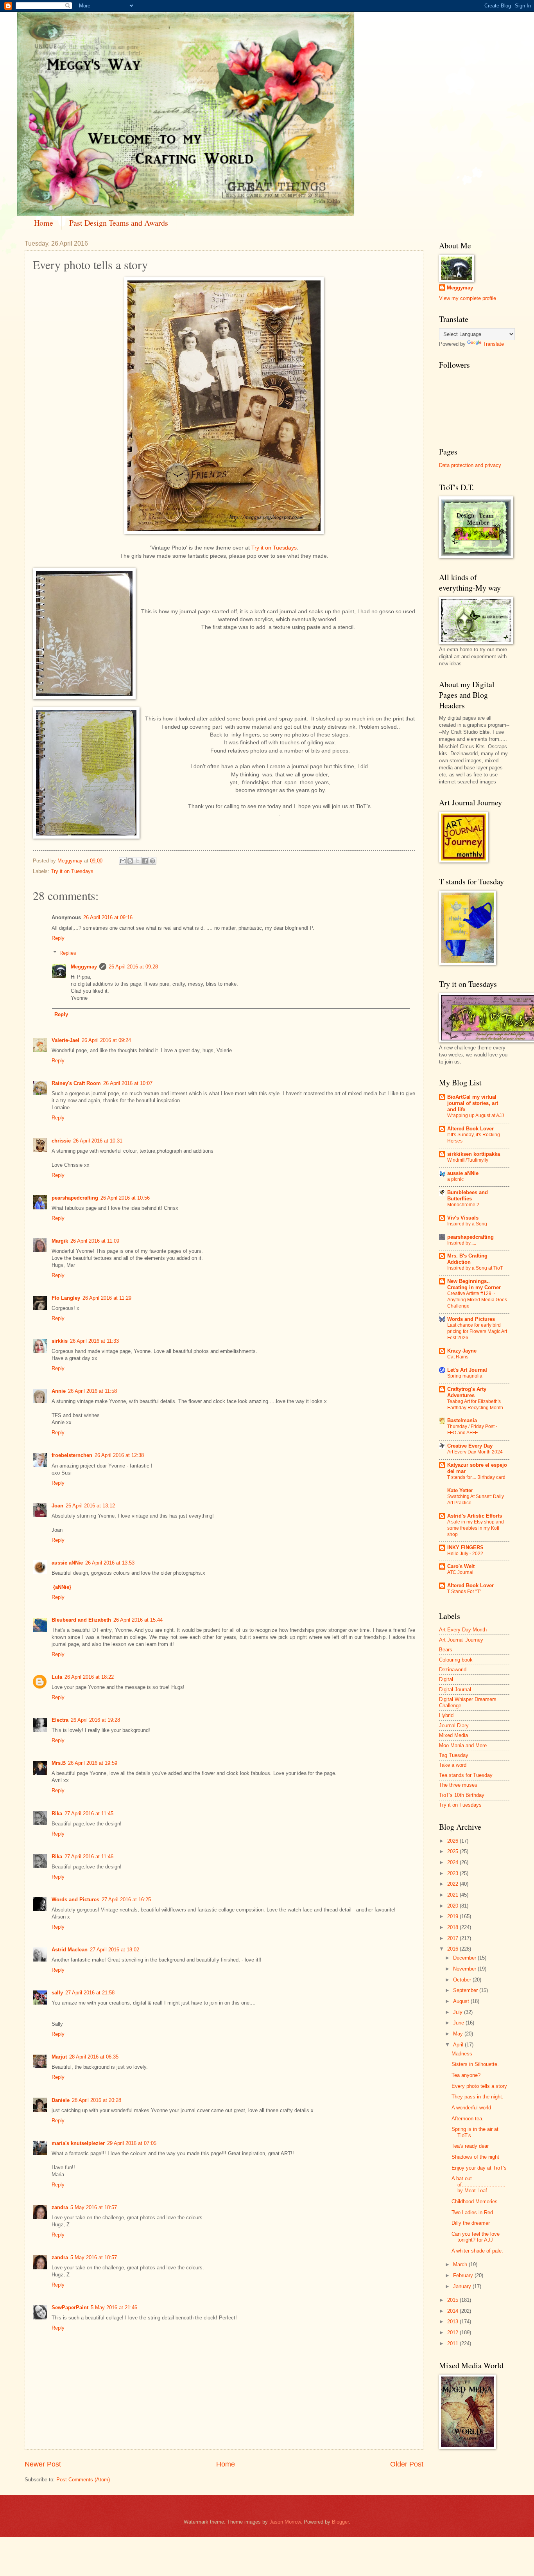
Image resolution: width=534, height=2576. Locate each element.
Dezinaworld (453, 1670)
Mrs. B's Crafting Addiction (467, 1259)
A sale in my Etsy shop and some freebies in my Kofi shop (476, 1528)
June (459, 2023)
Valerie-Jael (65, 1040)
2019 (453, 1916)
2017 (453, 1938)
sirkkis (60, 1341)
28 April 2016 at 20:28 (97, 2100)
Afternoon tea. (468, 2119)
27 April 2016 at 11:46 (89, 1857)
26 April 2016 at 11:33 (94, 1341)
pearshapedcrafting (75, 1198)
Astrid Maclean (70, 1950)
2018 (453, 1927)
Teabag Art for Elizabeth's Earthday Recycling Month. (476, 1405)
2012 (453, 2333)
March (461, 2264)
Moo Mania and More (463, 1745)
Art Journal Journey (461, 1640)
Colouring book (456, 1660)
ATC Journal (460, 1572)
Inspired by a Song (467, 1224)
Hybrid (446, 1715)
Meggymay (84, 967)
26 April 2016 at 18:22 (89, 1677)
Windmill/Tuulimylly (468, 1160)
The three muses (458, 1785)
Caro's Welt (461, 1566)
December (465, 1958)
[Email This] (123, 861)
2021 (453, 1895)
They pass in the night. (478, 2097)
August (462, 2001)
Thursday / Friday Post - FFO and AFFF (472, 1430)
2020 (453, 1906)
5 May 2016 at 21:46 (114, 2307)
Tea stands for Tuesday (466, 1775)
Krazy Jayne (462, 1351)
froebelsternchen (72, 1455)
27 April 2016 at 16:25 (126, 1900)
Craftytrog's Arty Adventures (467, 1392)
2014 (453, 2311)
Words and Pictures (75, 1900)
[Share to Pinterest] (152, 861)
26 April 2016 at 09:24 (106, 1040)
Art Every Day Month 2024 (475, 1452)
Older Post (407, 2464)
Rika (57, 1813)
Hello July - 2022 (465, 1554)
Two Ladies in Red (472, 2212)
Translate (493, 344)
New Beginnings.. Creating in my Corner (474, 1284)
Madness (462, 2054)
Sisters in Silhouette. (475, 2064)
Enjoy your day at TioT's (479, 2168)
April (459, 2045)
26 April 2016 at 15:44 (138, 1620)
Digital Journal (455, 1689)
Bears (446, 1650)
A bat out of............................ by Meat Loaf (478, 2184)
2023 (453, 1873)
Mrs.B (59, 1763)
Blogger (340, 2522)
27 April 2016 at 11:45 (89, 1813)
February (464, 2275)
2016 (453, 1949)
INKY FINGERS (465, 1548)
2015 (453, 2300)
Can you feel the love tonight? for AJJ (476, 2237)
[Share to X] (138, 861)
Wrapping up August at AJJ (476, 1116)
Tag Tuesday (454, 1755)
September (466, 1990)
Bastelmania (462, 1420)
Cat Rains (458, 1357)
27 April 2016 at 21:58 (90, 1993)
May (459, 2034)
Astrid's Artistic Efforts (475, 1516)
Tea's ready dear (470, 2146)
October (463, 1980)
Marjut (59, 2057)
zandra (60, 2207)
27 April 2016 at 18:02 (115, 1950)
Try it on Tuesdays (274, 548)
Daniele (61, 2100)
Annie (59, 1391)
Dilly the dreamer (471, 2223)
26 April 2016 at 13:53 (110, 1563)
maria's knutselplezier (78, 2143)
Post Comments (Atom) (83, 2480)
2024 (453, 1862)
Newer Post (43, 2464)
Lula (57, 1677)
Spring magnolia (465, 1376)
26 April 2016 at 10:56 (125, 1198)
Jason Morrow (285, 2522)
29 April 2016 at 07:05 (132, 2143)
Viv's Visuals (463, 1218)
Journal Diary (454, 1725)
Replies (68, 953)
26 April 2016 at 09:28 (133, 967)
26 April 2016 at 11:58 (92, 1391)
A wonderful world (471, 2108)
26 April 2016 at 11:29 (107, 1298)
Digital (446, 1679)
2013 (453, 2322)
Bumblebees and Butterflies (468, 1195)
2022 (453, 1884)
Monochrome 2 (463, 1205)
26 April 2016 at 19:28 (95, 1720)
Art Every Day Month (463, 1630)
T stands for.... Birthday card (476, 1477)
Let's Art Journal (467, 1370)
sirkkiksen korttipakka (474, 1154)
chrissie (61, 1141)
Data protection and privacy (470, 465)
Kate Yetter (460, 1490)
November (465, 1969)
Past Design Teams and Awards (119, 223)
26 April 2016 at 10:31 (98, 1141)
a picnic (455, 1179)
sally (57, 1993)
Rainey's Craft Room (76, 1083)
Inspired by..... (462, 1243)
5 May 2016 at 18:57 (94, 2207)
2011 (453, 2343)
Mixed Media (453, 1735)
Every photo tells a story (479, 2086)
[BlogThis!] (130, 861)
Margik (60, 1241)
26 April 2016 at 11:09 (95, 1241)
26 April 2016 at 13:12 (90, 1506)
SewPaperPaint (70, 2307)
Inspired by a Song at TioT (475, 1268)
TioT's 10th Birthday (462, 1795)
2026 (453, 1841)
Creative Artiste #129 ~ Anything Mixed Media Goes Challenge (477, 1300)
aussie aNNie (67, 1563)
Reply (58, 938)
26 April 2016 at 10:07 (128, 1083)
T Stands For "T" (464, 1592)
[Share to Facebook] (145, 861)
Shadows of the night (475, 2157)
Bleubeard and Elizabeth (81, 1620)
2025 (453, 1851)
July (459, 2012)
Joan (57, 1506)
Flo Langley (66, 1298)
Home (44, 223)
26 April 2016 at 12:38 (119, 1455)
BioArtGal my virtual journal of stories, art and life (473, 1103)
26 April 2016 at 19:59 (93, 1763)
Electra (60, 1720)
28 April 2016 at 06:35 (94, 2057)
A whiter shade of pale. (477, 2251)
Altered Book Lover (470, 1129)
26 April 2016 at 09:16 (108, 917)
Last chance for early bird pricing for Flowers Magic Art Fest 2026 (477, 1331)
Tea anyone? (466, 2075)
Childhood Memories (475, 2201)
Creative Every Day (470, 1446)
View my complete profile (468, 298)
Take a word (453, 1765)
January (463, 2286)
